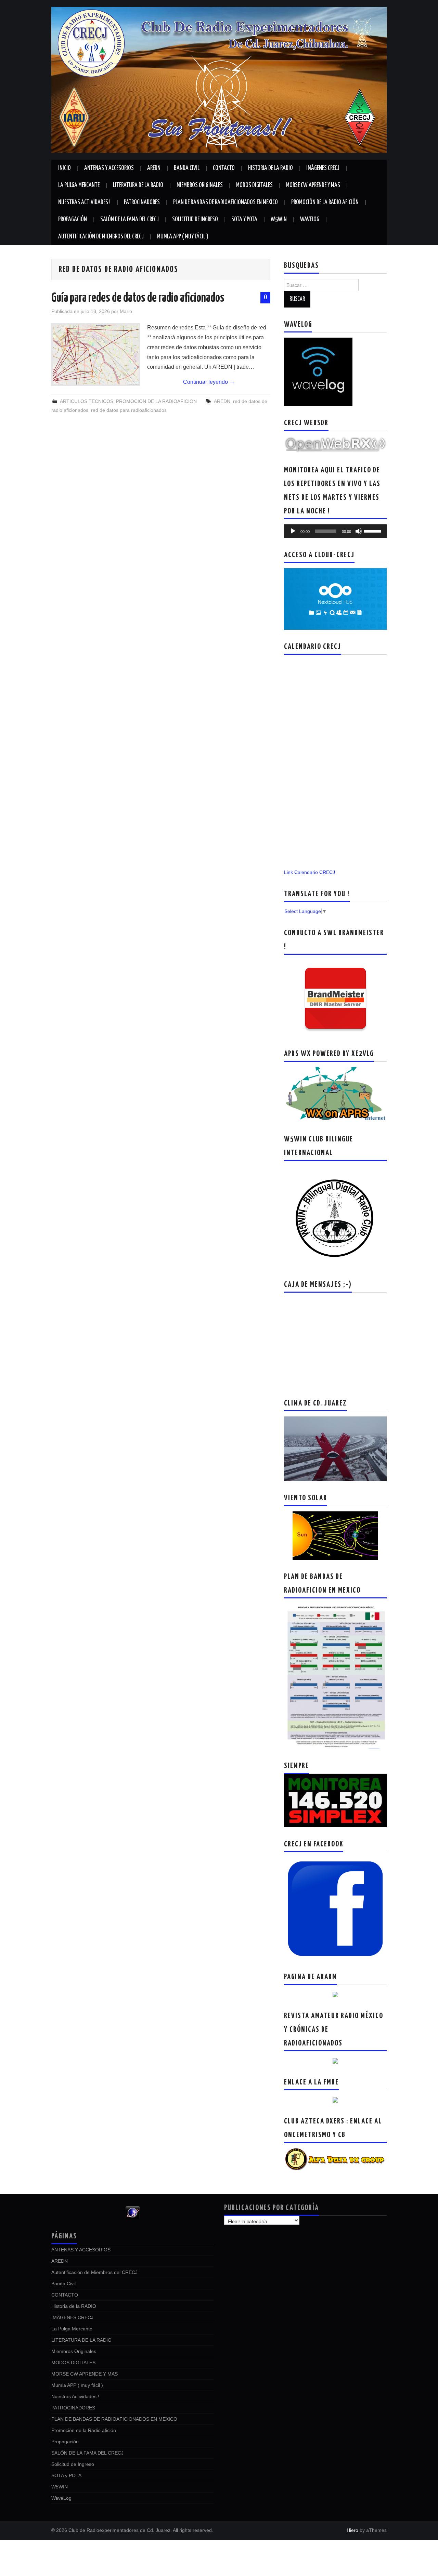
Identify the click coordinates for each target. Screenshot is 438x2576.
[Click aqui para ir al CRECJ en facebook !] (335, 1908)
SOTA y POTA (244, 220)
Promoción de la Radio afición (325, 202)
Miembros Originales (200, 185)
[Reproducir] (293, 531)
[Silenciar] (359, 531)
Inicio (65, 168)
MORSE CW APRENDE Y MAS (313, 185)
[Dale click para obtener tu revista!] (335, 2061)
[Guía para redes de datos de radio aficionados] (96, 355)
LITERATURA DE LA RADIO (138, 185)
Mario (126, 311)
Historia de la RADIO (270, 168)
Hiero (352, 2530)
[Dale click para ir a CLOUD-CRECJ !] (335, 599)
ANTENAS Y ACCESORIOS (109, 168)
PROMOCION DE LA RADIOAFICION (156, 401)
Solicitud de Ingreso (195, 220)
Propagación (73, 220)
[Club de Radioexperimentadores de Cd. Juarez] (219, 79)
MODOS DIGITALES (254, 185)
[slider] (374, 531)
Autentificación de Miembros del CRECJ (101, 237)
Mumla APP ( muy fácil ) (183, 237)
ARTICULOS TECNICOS (87, 401)
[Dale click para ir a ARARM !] (335, 1994)
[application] (335, 531)
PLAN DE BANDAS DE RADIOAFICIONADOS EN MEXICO (226, 202)
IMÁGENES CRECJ (323, 168)
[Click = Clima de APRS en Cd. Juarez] (335, 1094)
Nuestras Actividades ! (84, 202)
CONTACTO (224, 168)
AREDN (154, 168)
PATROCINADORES (142, 202)
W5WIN (279, 220)
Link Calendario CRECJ (310, 872)
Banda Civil (187, 168)
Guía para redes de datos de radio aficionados (138, 298)
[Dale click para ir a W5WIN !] (335, 1217)
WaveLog (310, 220)
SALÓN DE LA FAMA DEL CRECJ (130, 220)
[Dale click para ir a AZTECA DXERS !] (335, 2159)
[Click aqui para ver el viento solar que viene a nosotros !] (335, 1535)
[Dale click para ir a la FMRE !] (335, 2100)
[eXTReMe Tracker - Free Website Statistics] (133, 2212)
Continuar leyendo (209, 382)
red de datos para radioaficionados (129, 410)
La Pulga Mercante (79, 185)
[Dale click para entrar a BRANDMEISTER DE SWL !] (336, 998)
